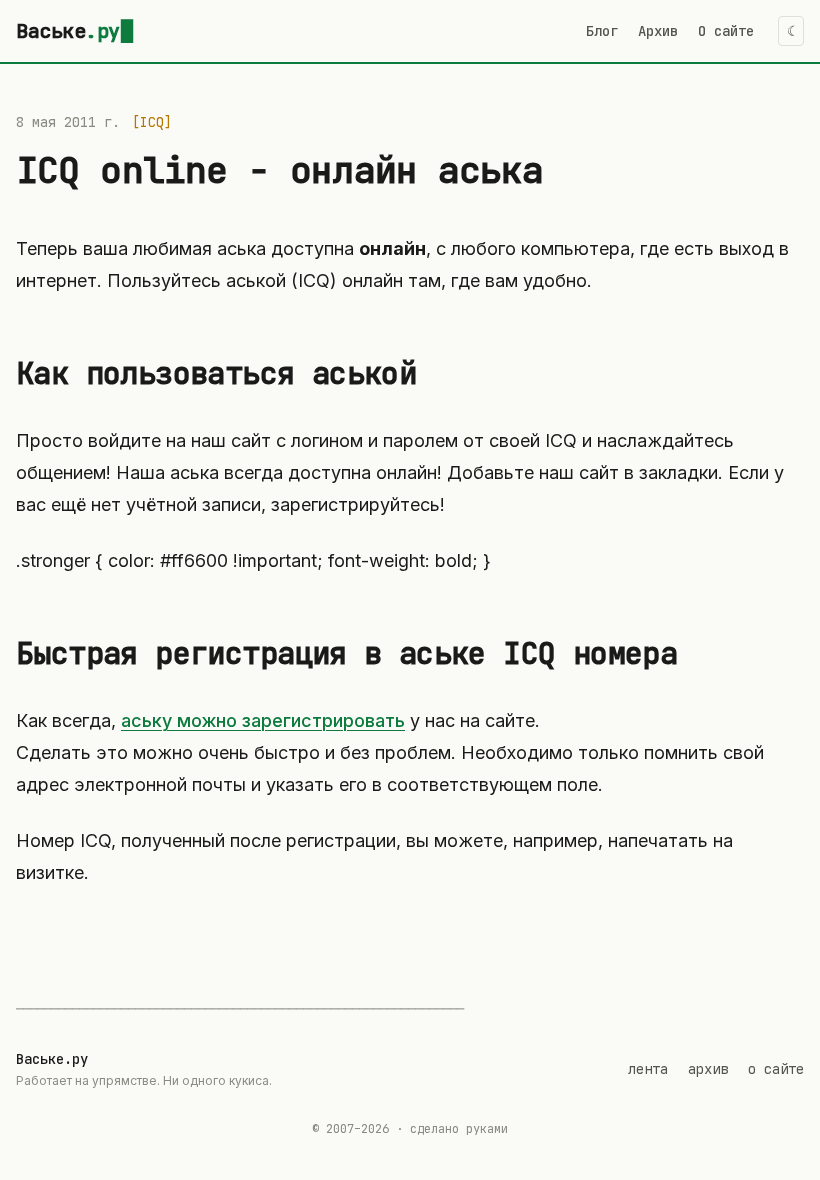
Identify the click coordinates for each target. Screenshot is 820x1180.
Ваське (68, 31)
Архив (658, 31)
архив (708, 1069)
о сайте (776, 1069)
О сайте (726, 31)
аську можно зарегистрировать (263, 720)
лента (648, 1069)
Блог (602, 31)
